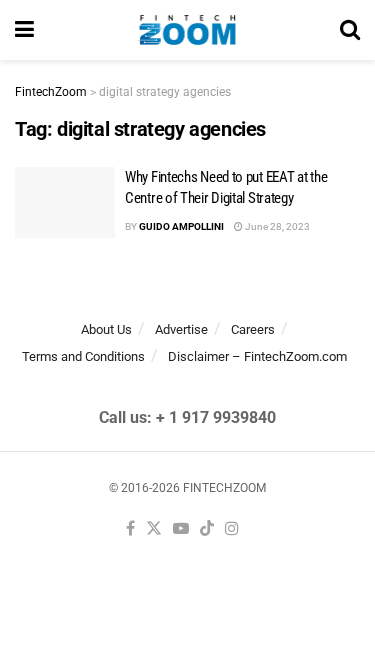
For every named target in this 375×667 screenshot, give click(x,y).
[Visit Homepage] (187, 30)
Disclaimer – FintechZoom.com (257, 356)
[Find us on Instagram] (232, 529)
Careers (253, 329)
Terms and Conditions (83, 356)
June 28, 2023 (276, 226)
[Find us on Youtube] (181, 529)
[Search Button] (350, 30)
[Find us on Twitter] (154, 529)
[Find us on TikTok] (207, 529)
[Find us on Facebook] (130, 529)
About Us (106, 329)
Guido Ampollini (181, 226)
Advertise (181, 329)
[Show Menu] (24, 30)
